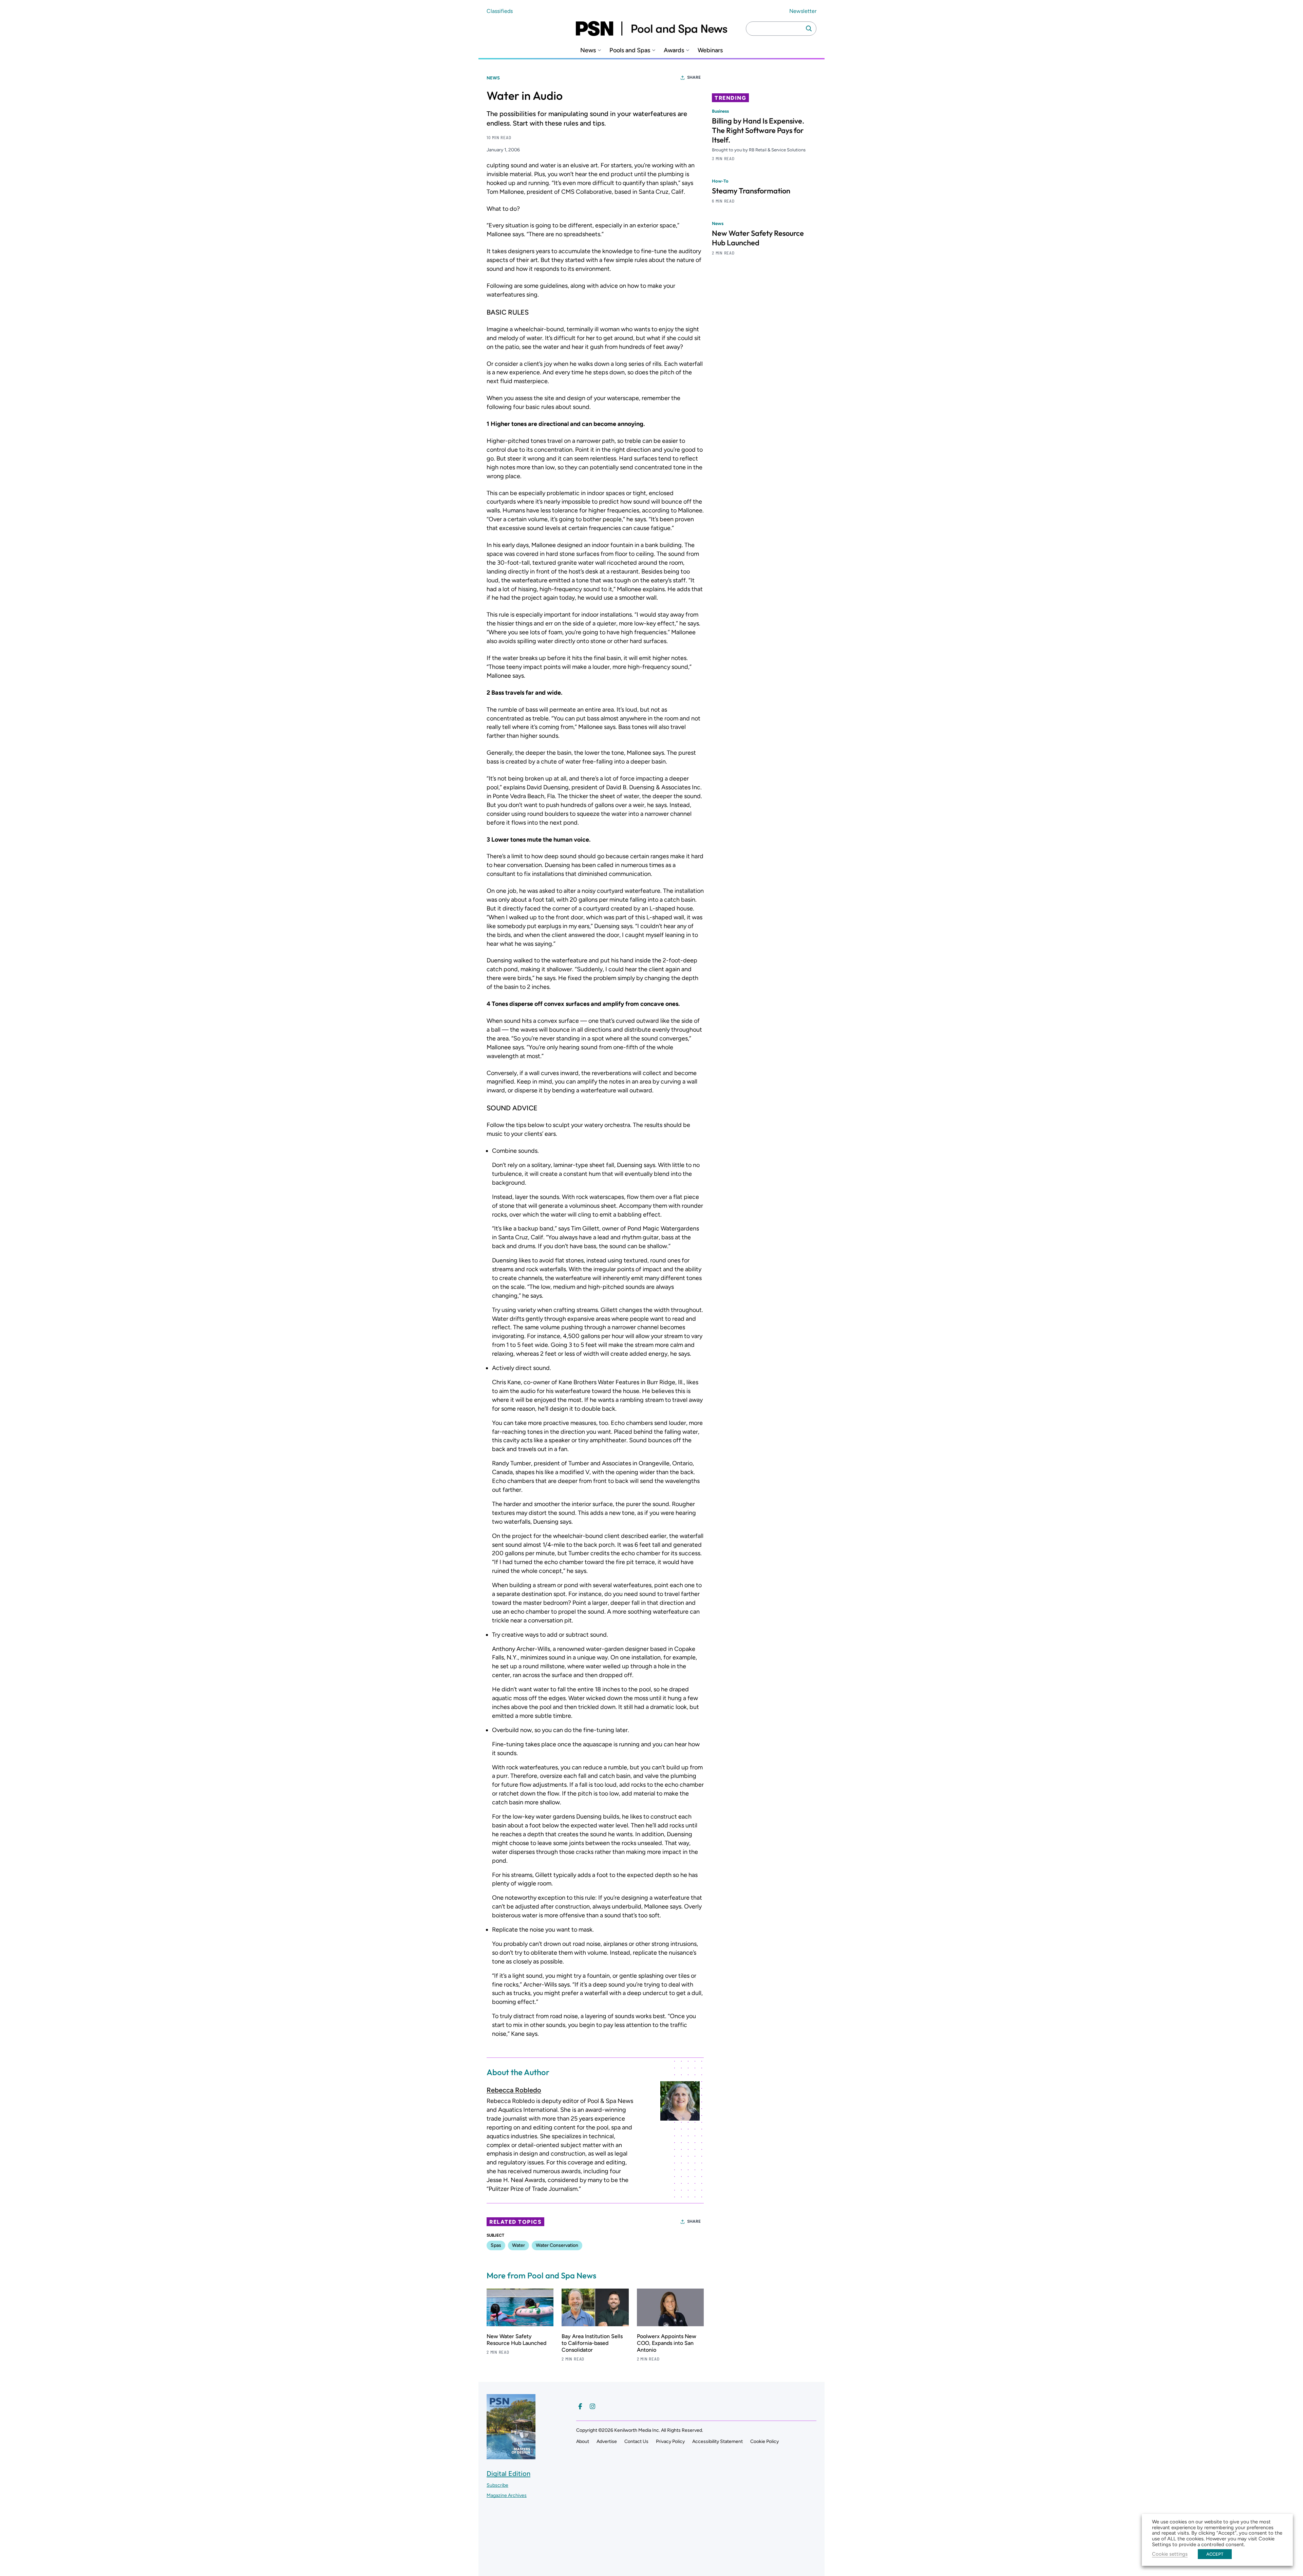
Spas (496, 2245)
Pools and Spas (630, 50)
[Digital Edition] (511, 2456)
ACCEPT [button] (1215, 2554)
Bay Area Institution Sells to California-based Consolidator (592, 2343)
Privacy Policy (670, 2441)
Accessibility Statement (717, 2441)
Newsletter (803, 11)
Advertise (607, 2441)
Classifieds (500, 11)
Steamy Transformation (751, 191)
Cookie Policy (764, 2441)
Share (694, 77)
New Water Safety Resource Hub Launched (516, 2340)
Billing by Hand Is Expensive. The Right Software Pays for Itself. (758, 130)
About (583, 2441)
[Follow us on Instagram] (592, 2406)
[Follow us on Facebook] (580, 2406)
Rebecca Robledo (514, 2090)
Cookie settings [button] (1170, 2554)
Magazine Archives (507, 2495)
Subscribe (497, 2485)
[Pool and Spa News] (651, 29)
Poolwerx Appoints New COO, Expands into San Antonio (667, 2343)
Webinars (710, 50)
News (588, 50)
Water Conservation (557, 2245)
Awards (674, 50)
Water (518, 2245)
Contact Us (636, 2441)
